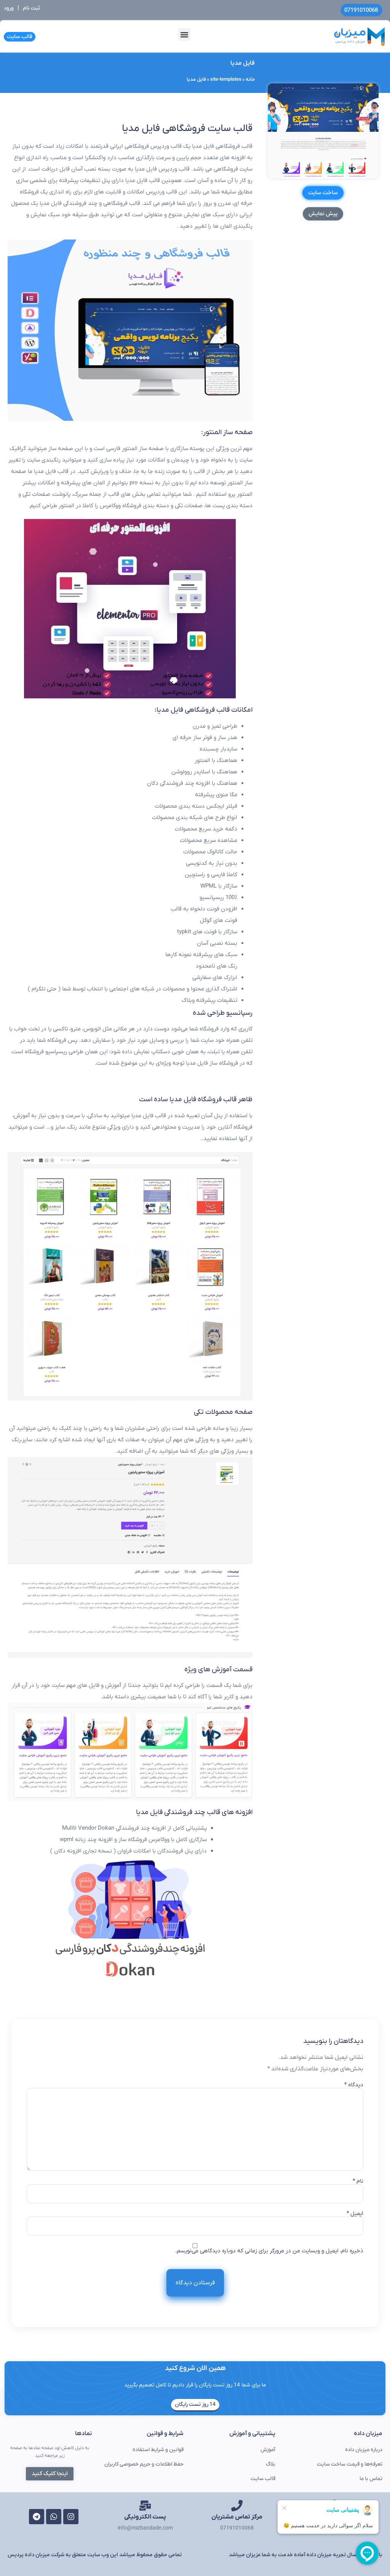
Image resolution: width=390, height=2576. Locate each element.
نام (358, 2181)
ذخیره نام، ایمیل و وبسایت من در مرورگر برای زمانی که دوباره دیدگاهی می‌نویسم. (269, 2251)
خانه (250, 80)
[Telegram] (37, 2517)
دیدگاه (354, 2085)
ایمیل (355, 2214)
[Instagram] (71, 2517)
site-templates (226, 80)
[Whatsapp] (54, 2517)
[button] (184, 34)
